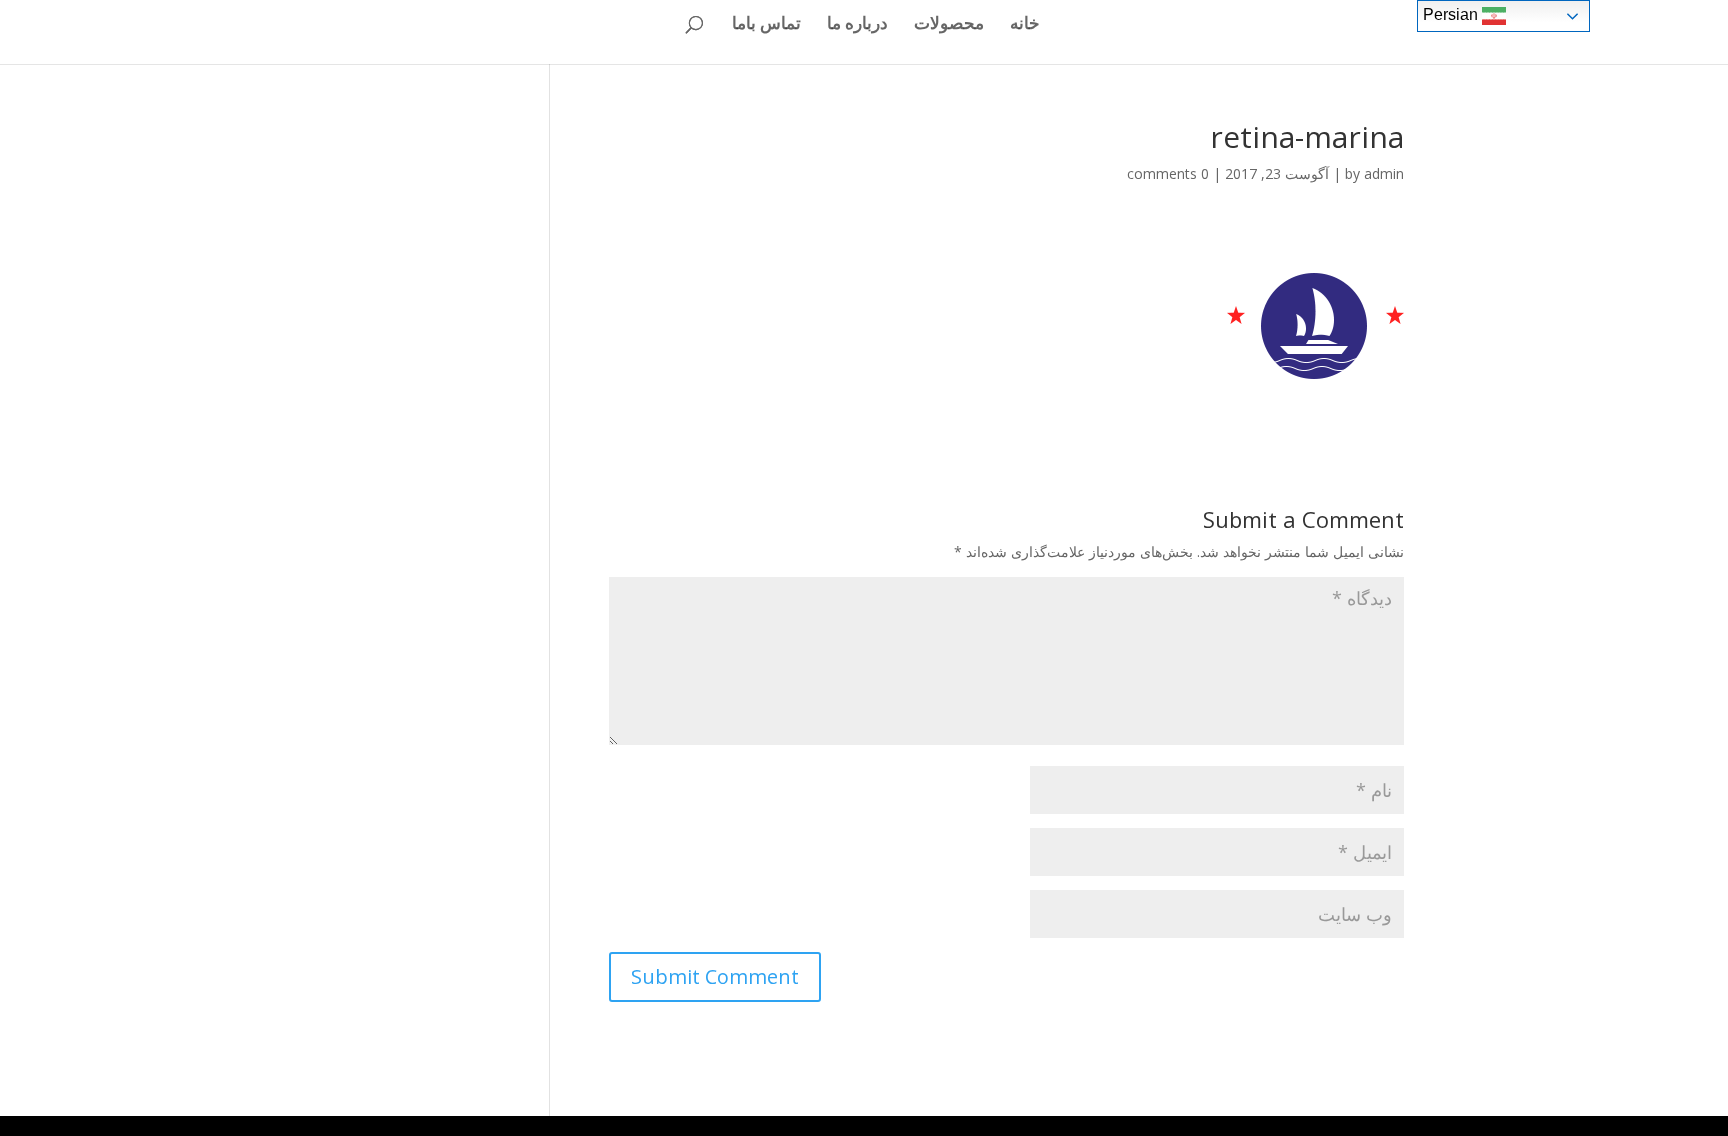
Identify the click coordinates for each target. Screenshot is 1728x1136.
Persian (1452, 14)
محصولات (949, 25)
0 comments (1168, 173)
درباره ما (857, 25)
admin (1384, 173)
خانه (1025, 25)
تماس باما (766, 25)
